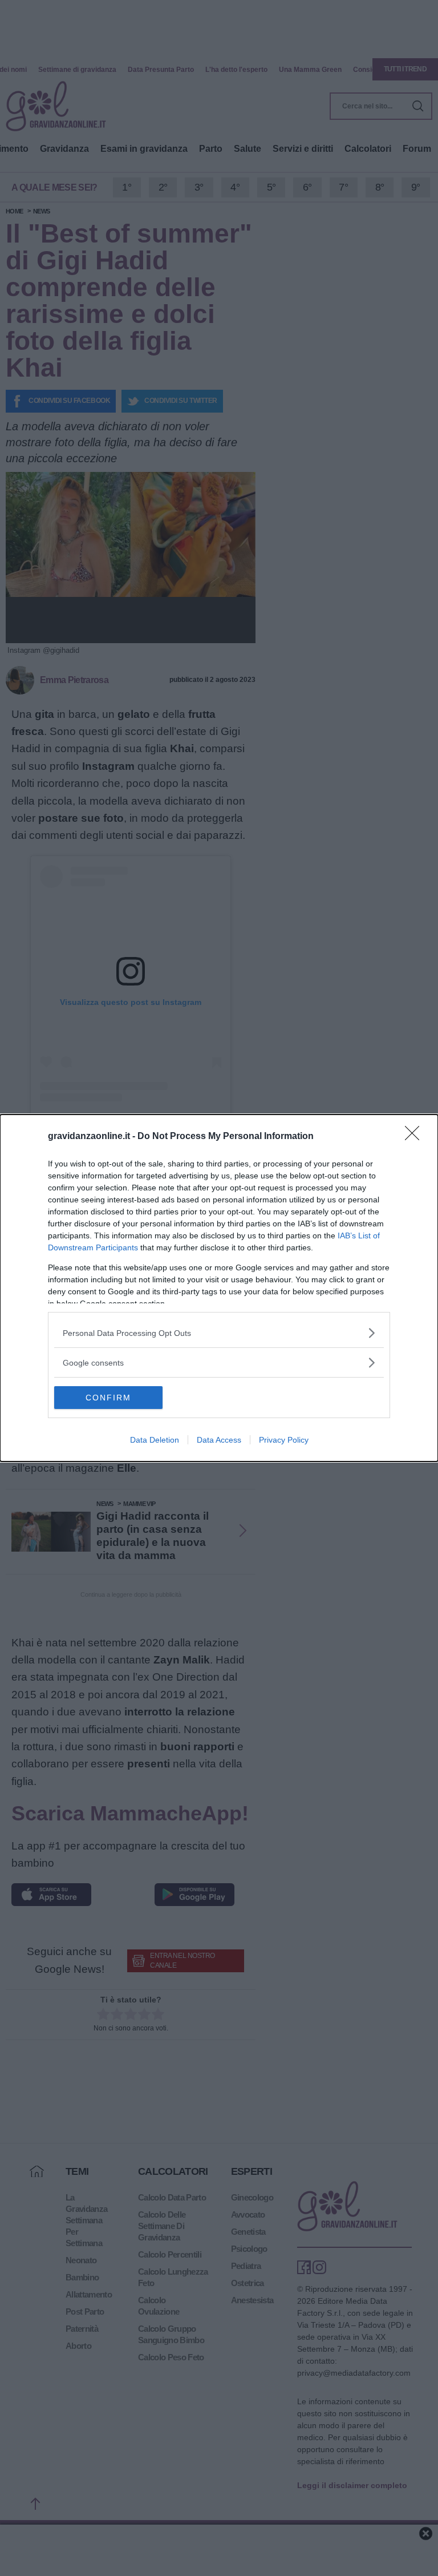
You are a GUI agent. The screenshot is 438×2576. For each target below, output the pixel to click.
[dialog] (219, 1288)
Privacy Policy (284, 1440)
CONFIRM (108, 1398)
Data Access (219, 1440)
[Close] (416, 1137)
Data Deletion (155, 1440)
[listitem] (219, 1333)
